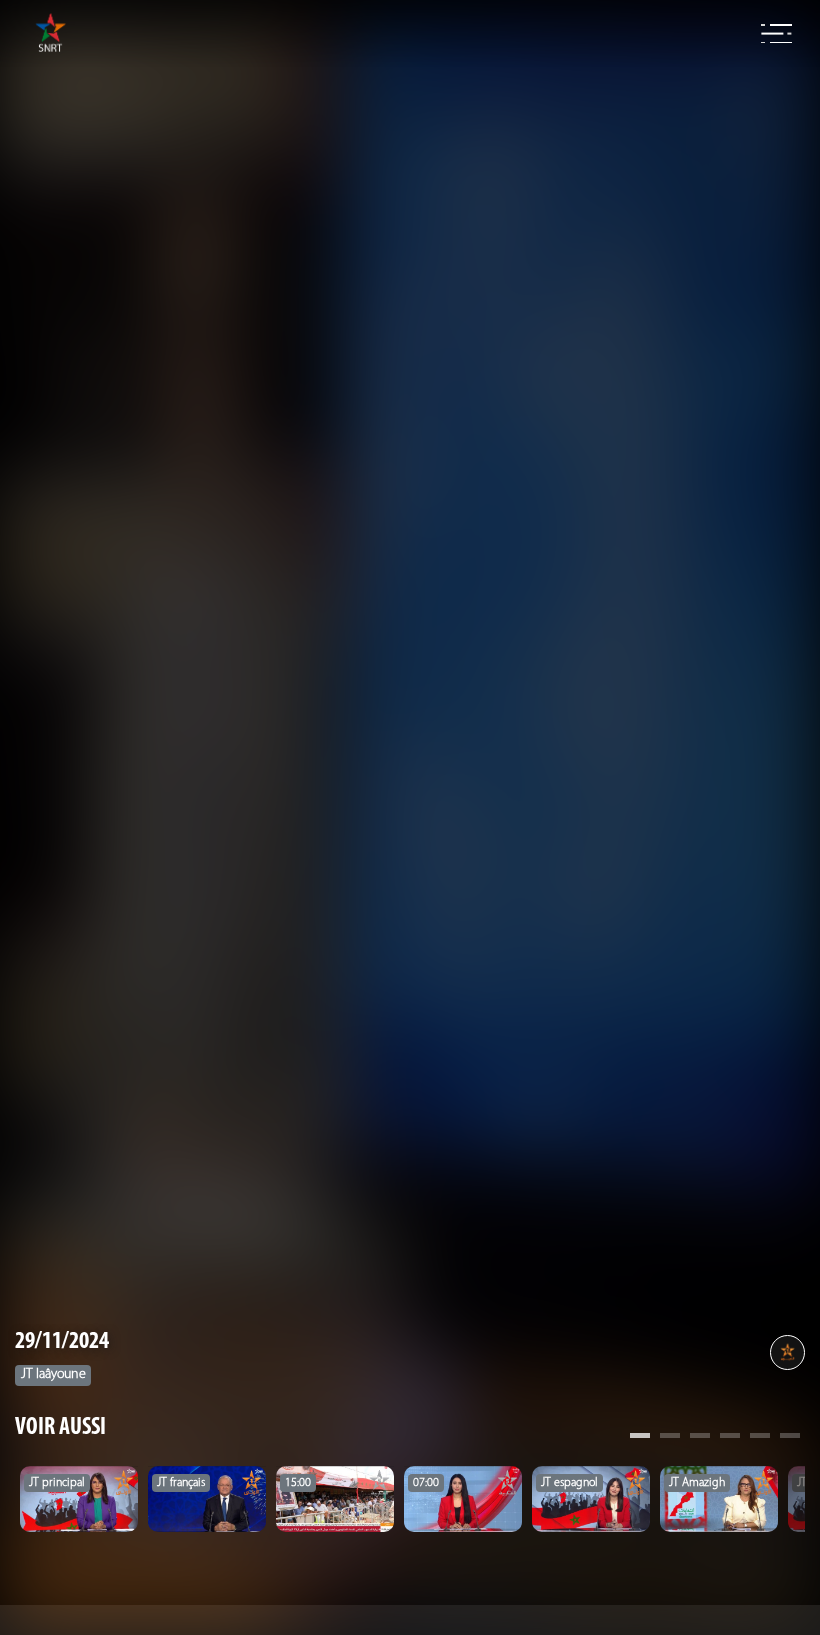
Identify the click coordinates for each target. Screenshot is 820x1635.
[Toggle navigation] (776, 34)
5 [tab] (760, 1438)
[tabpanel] (79, 1499)
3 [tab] (700, 1438)
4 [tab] (730, 1438)
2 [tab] (670, 1438)
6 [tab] (790, 1438)
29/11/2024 (62, 1342)
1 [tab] (640, 1438)
